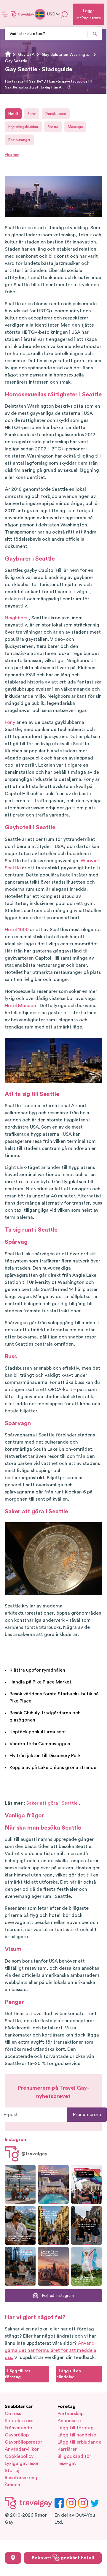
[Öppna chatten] (65, 14)
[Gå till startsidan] (23, 14)
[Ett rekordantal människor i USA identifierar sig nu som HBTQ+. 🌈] (87, 2184)
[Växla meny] (5, 14)
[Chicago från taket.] (20, 2266)
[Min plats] (13, 2558)
